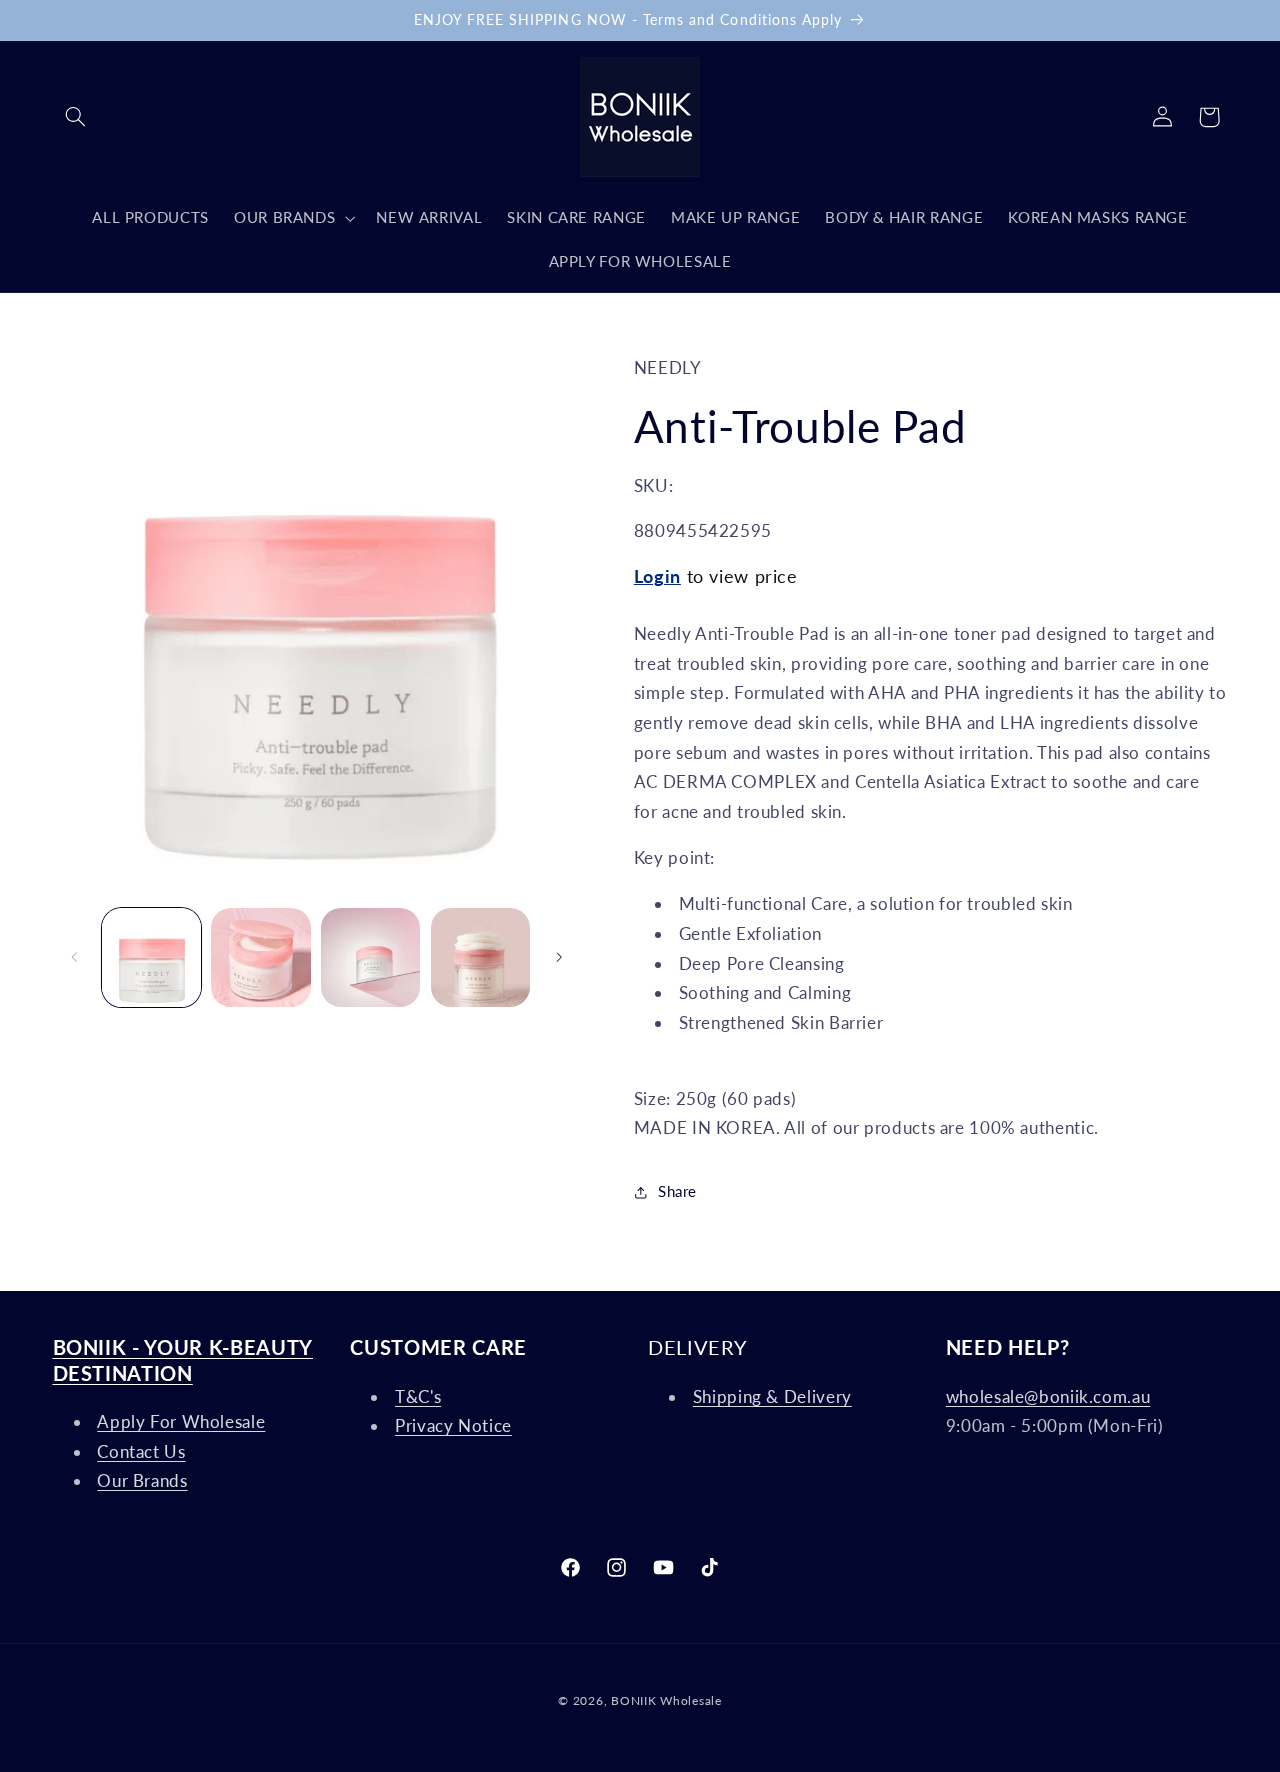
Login (657, 576)
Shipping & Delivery (772, 1396)
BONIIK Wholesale (666, 1700)
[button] (76, 117)
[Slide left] (75, 957)
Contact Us (141, 1451)
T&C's (418, 1396)
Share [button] (677, 1191)
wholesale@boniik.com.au (1048, 1396)
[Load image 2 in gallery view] (260, 957)
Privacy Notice (453, 1425)
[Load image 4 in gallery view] (480, 957)
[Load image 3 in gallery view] (370, 957)
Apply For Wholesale (181, 1421)
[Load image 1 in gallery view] (151, 957)
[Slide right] (559, 957)
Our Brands (142, 1480)
